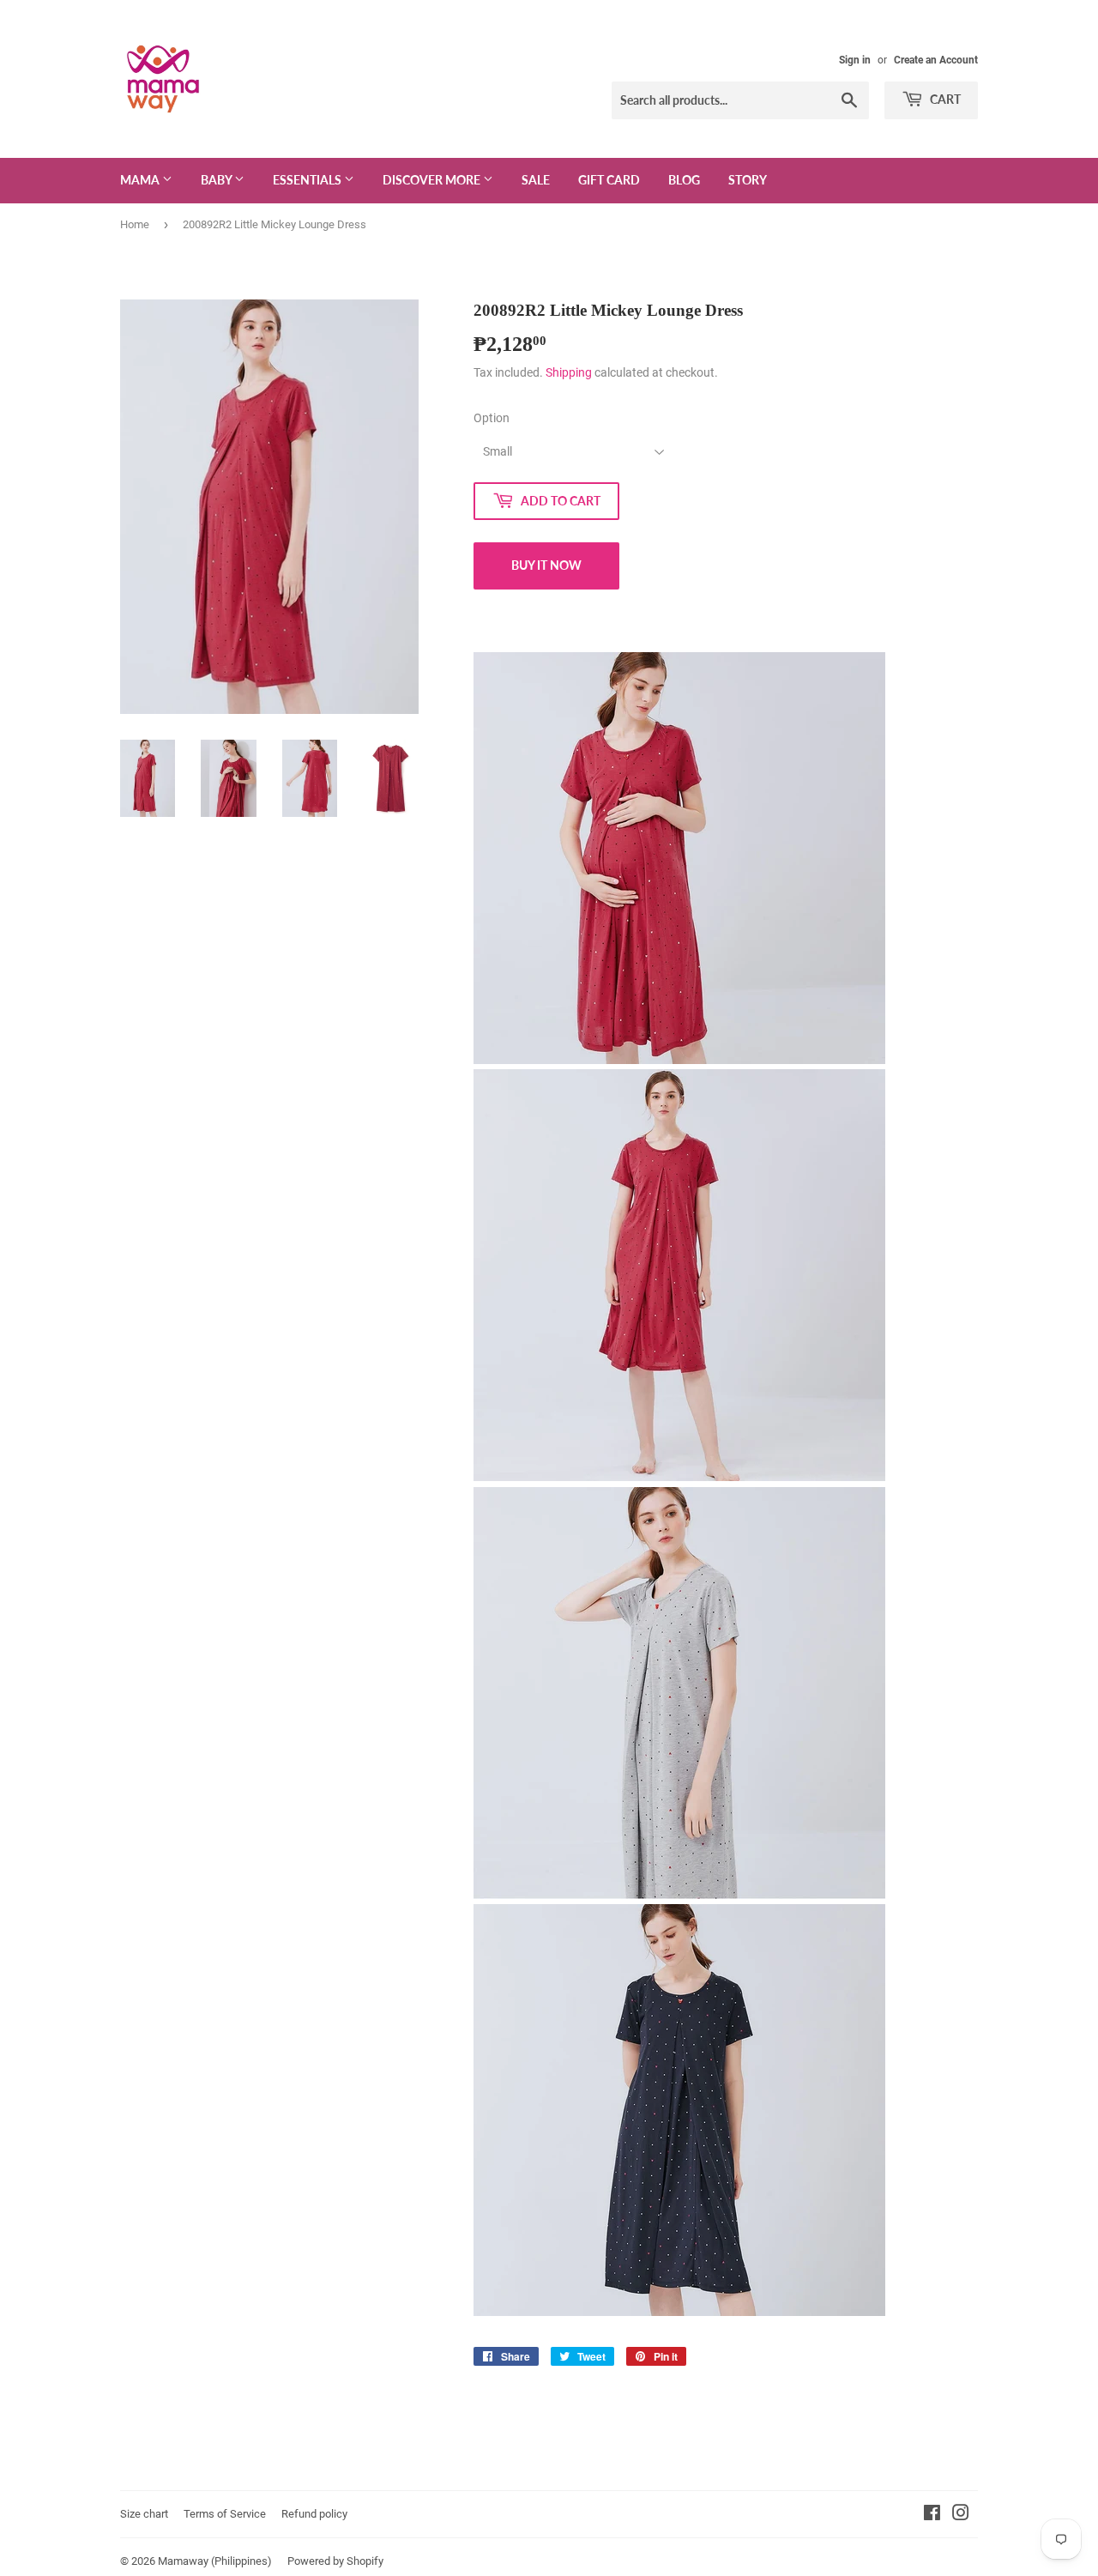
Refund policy (314, 2514)
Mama (141, 180)
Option (492, 418)
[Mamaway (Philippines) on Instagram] (961, 2515)
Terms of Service (225, 2514)
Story (748, 180)
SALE (536, 180)
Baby (217, 180)
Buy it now (546, 565)
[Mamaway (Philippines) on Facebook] (932, 2515)
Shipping (569, 372)
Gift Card (609, 180)
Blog (684, 180)
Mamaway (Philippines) (215, 2561)
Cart (944, 99)
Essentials (308, 180)
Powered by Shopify (335, 2561)
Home (135, 224)
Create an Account (936, 60)
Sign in (855, 60)
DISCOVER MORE (433, 180)
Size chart (144, 2514)
